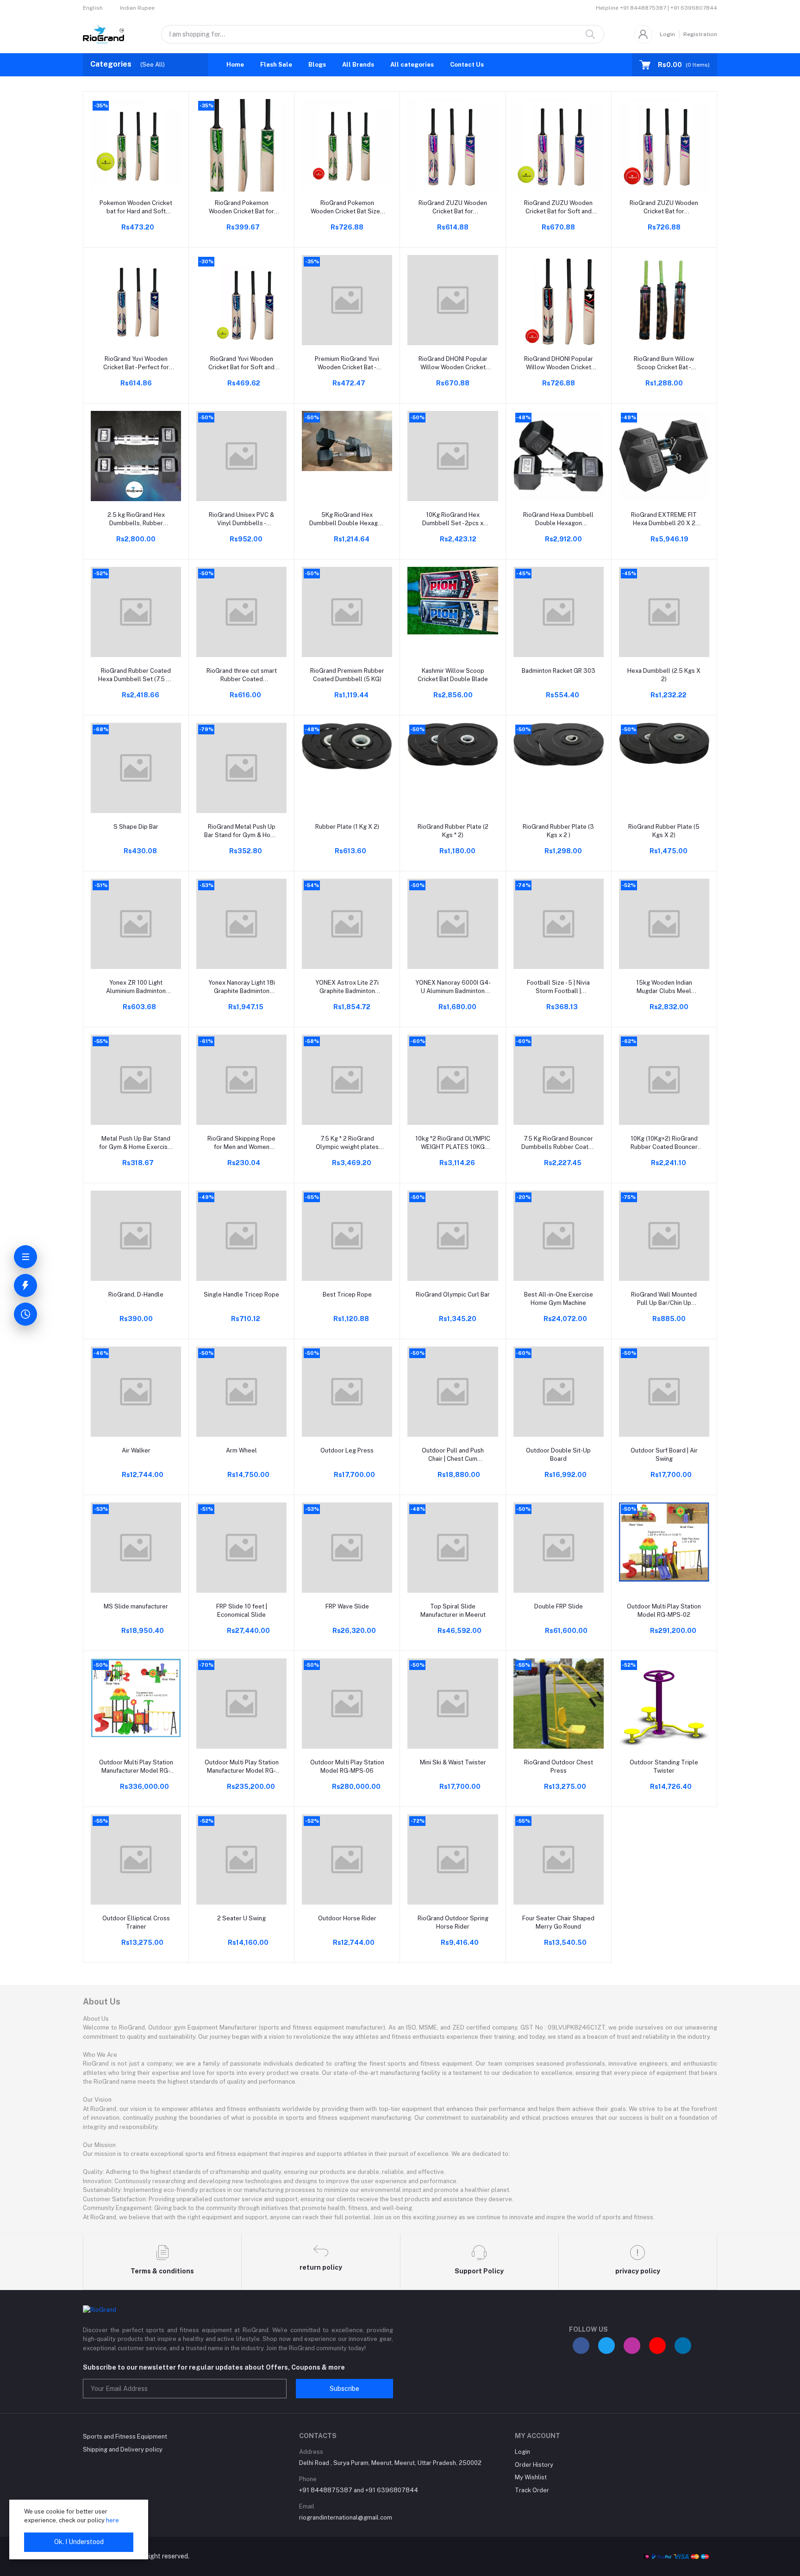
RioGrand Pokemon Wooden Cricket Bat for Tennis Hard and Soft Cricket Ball (241, 208)
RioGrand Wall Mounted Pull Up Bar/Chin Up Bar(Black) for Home (664, 1299)
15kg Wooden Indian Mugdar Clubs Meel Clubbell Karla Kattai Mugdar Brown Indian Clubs (664, 987)
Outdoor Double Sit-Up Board (558, 1455)
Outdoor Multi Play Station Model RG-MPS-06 (347, 1766)
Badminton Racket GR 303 (559, 671)
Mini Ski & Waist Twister (453, 1762)
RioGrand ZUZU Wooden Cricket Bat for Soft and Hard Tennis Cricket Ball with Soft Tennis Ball (558, 208)
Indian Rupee (137, 8)
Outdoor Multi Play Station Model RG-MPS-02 (664, 1611)
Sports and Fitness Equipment (125, 2436)
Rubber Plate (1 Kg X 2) (347, 827)
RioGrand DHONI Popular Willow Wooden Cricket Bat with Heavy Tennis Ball (558, 363)
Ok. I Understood (79, 2542)
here (112, 2520)
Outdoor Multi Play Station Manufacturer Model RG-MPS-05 (242, 1767)
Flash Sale (276, 65)
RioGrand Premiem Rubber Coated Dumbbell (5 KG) (347, 675)
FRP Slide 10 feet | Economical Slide (242, 1611)
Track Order (532, 2490)
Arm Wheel (241, 1450)
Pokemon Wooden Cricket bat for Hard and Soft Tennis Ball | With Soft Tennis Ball (136, 208)
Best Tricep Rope (347, 1294)
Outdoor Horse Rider (347, 1918)
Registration (700, 34)
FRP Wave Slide (347, 1606)
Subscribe (344, 2389)
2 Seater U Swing (241, 1918)
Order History (534, 2465)
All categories (412, 65)
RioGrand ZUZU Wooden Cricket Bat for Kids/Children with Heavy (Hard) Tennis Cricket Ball (664, 208)
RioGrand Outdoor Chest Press (559, 1766)
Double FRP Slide (559, 1606)
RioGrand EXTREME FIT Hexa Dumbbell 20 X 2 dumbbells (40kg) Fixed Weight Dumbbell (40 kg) (664, 519)
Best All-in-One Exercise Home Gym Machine (559, 1299)
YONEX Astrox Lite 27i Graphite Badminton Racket (347, 987)
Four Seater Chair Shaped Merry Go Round (558, 1922)
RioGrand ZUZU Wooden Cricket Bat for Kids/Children (453, 208)
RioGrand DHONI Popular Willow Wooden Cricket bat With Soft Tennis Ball (453, 363)
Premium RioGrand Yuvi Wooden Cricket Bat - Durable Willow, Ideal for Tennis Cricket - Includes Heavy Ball (347, 363)
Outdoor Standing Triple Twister (664, 1766)
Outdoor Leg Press (347, 1450)
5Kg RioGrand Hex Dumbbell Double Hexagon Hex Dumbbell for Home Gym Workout (347, 519)
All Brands (358, 65)
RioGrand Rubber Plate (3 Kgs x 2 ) (558, 831)
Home (235, 65)
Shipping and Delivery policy (123, 2449)
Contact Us (467, 65)
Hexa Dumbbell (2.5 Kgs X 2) (664, 675)
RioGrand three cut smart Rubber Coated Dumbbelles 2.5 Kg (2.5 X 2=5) (241, 675)
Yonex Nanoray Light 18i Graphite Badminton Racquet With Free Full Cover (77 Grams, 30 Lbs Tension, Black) (241, 987)
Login (667, 34)
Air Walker (136, 1450)
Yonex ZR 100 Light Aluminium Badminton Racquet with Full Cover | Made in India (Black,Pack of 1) (136, 987)
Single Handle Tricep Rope (241, 1294)
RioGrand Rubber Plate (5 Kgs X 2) (664, 831)
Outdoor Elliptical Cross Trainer (136, 1922)
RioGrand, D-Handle (136, 1294)
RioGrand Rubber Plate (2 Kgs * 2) (453, 831)
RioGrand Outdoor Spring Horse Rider (453, 1922)
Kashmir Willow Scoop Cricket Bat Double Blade (453, 675)
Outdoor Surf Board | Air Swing (664, 1455)
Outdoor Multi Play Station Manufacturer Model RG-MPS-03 (136, 1767)
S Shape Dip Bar (136, 827)
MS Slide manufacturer (136, 1606)
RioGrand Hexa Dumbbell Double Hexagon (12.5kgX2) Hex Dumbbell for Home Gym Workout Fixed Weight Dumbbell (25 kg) (559, 519)
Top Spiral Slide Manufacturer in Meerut (453, 1611)
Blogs (317, 65)
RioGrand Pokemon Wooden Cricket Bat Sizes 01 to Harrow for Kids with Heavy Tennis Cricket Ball (347, 208)
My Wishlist (531, 2477)
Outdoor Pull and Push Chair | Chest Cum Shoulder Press (453, 1455)
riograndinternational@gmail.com (346, 2517)
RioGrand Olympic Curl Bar (453, 1294)
